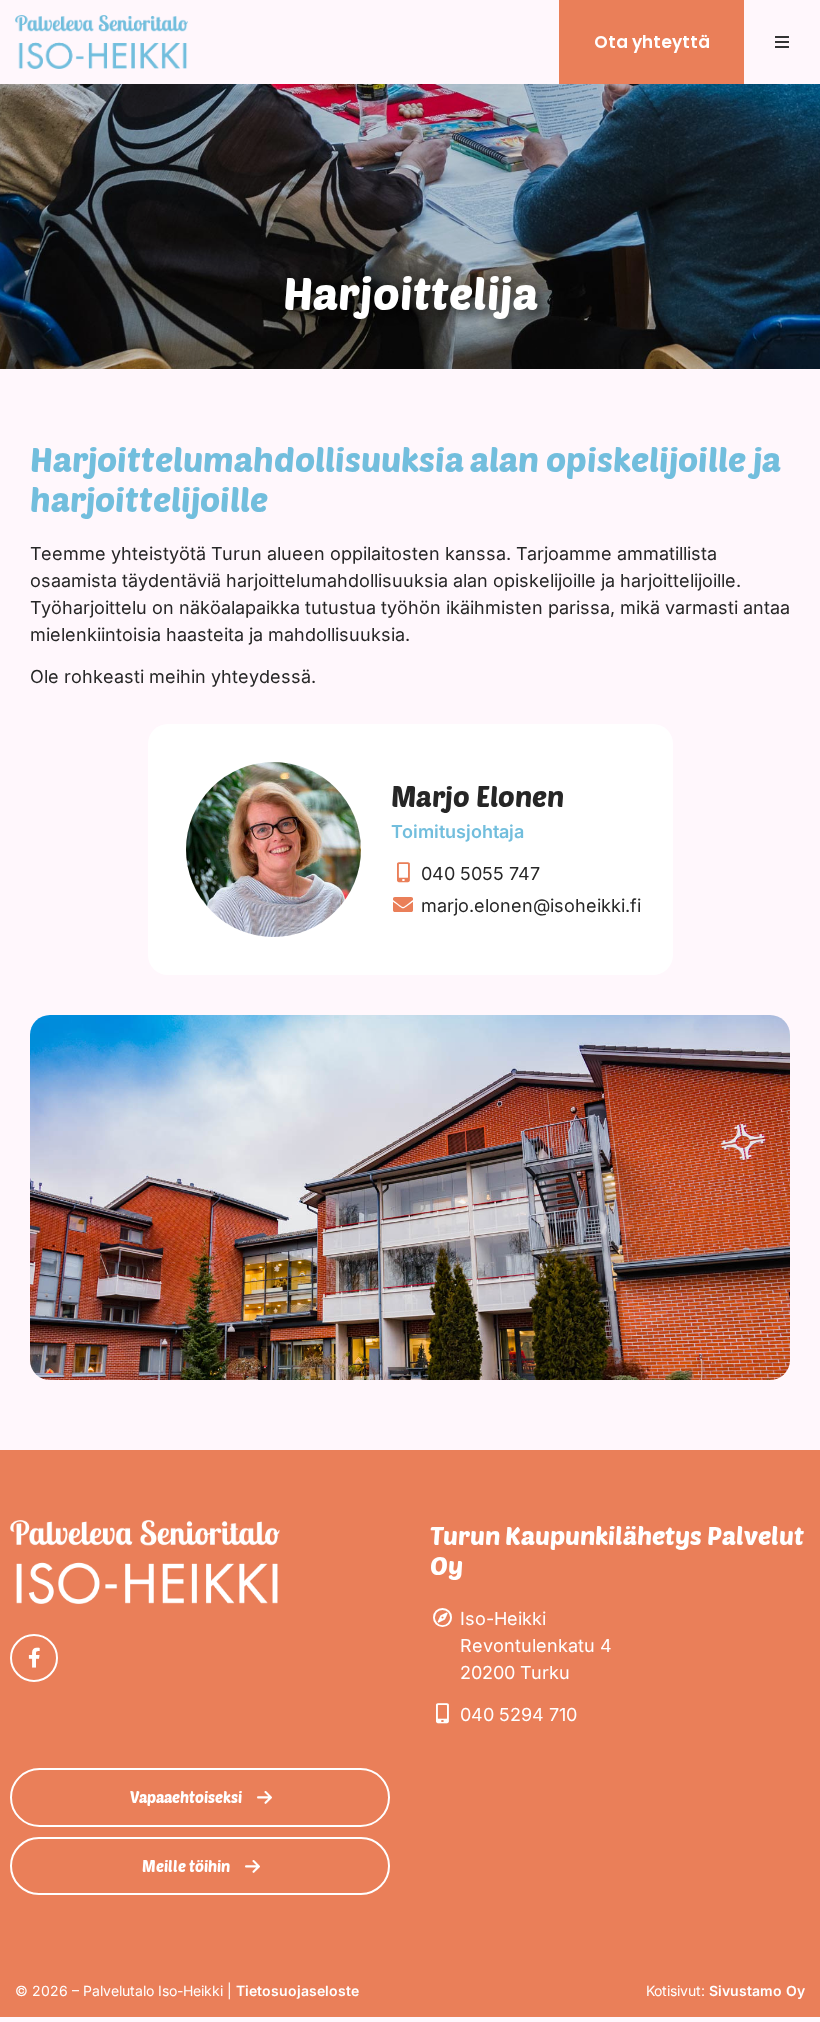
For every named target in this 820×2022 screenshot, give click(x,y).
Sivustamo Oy (757, 1990)
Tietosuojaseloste (297, 1990)
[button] (782, 42)
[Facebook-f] (34, 1658)
